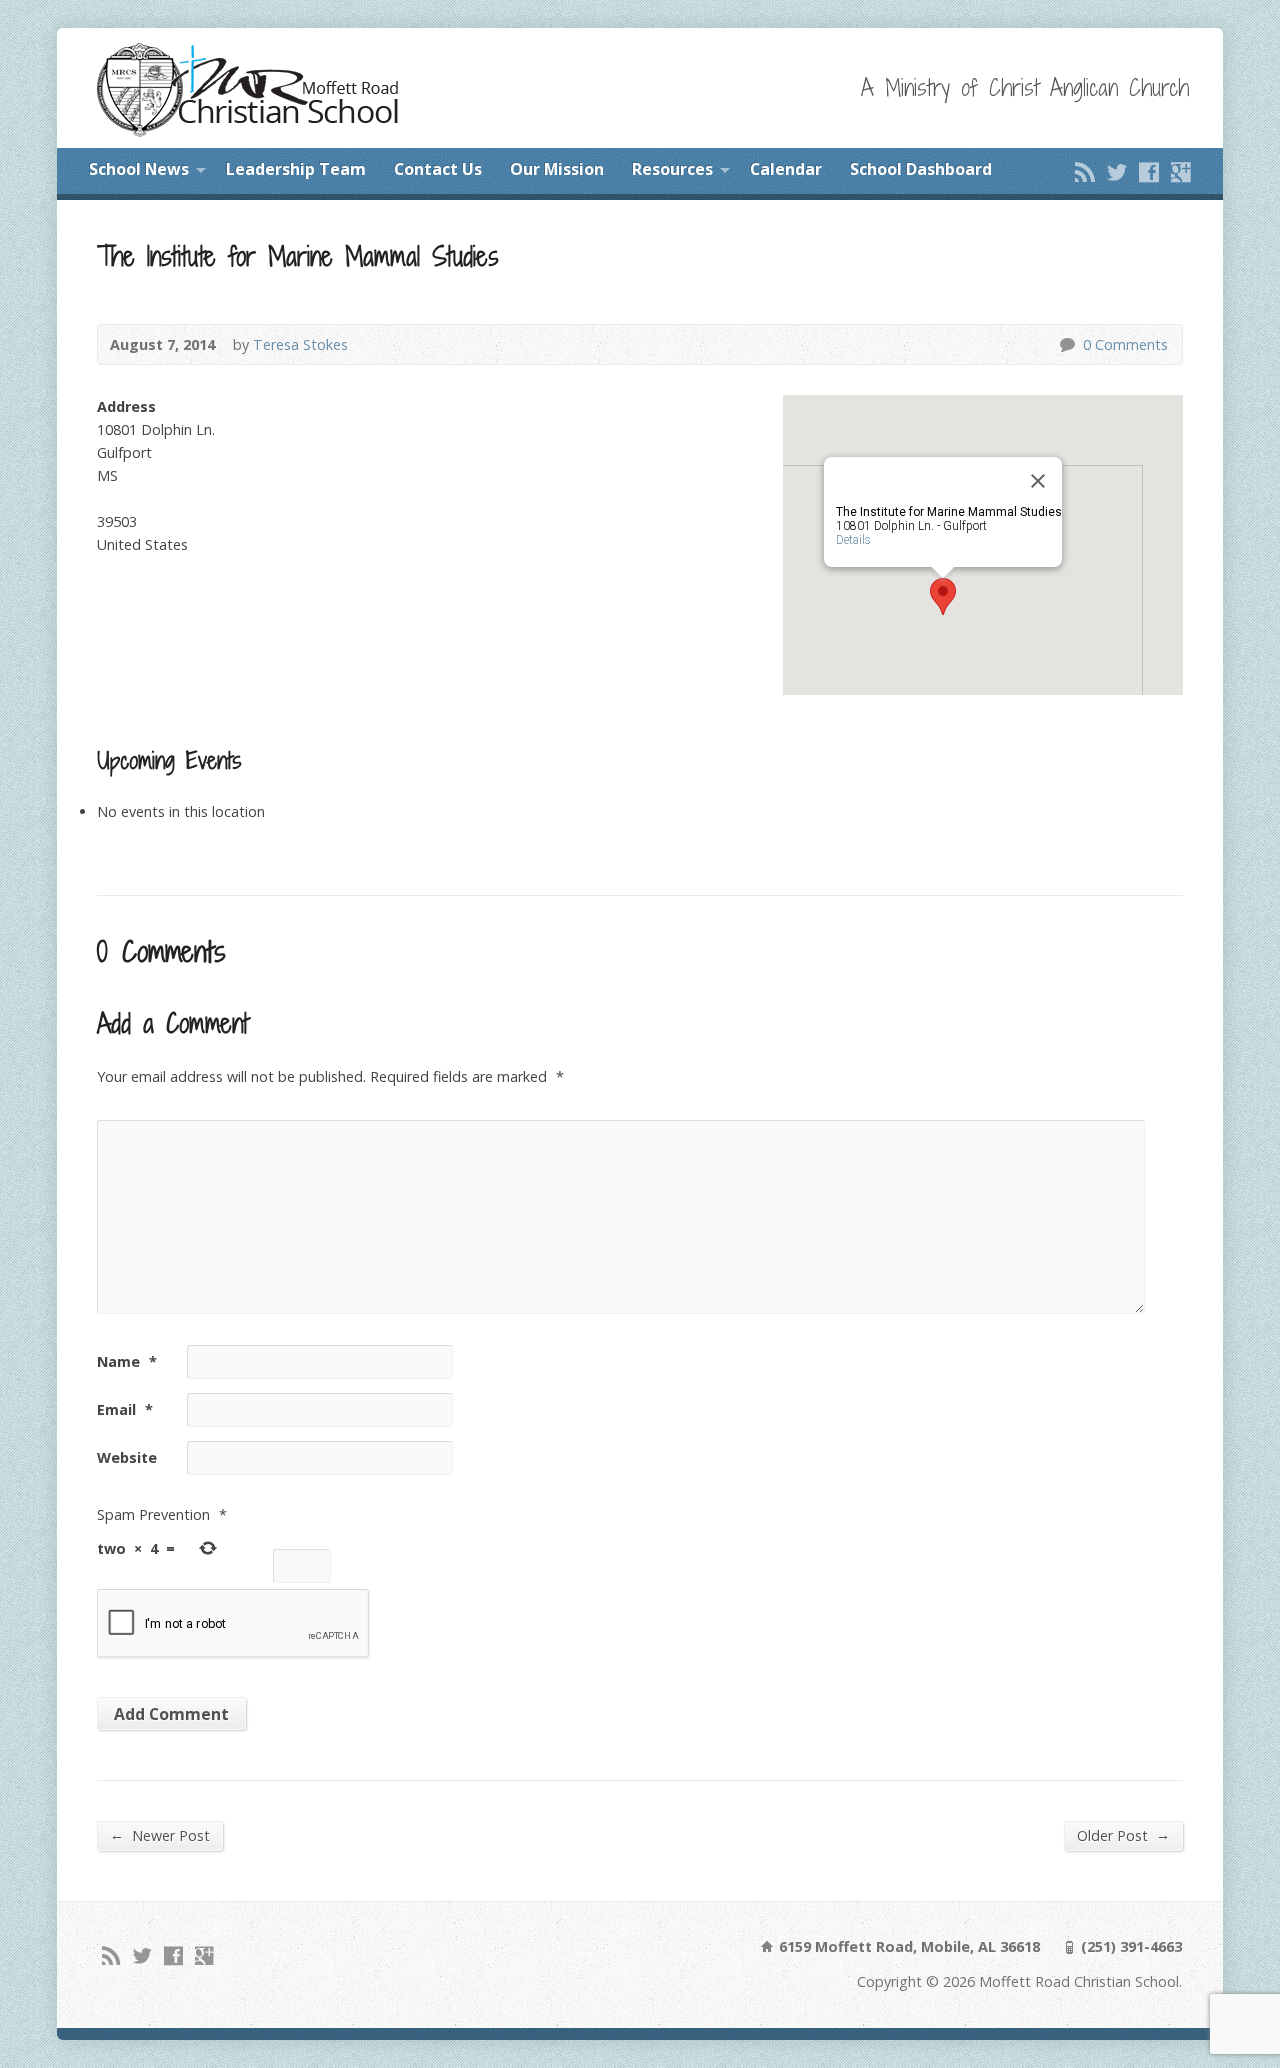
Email (125, 1409)
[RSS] (1085, 172)
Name (127, 1361)
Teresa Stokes (300, 344)
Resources (672, 169)
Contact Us (438, 169)
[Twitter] (1117, 172)
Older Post (1123, 1835)
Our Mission (557, 169)
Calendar (786, 169)
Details (853, 540)
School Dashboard (921, 169)
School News (139, 169)
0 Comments (1066, 344)
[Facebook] (1149, 172)
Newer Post (160, 1835)
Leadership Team (296, 169)
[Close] (1038, 481)
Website (127, 1457)
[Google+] (1181, 172)
